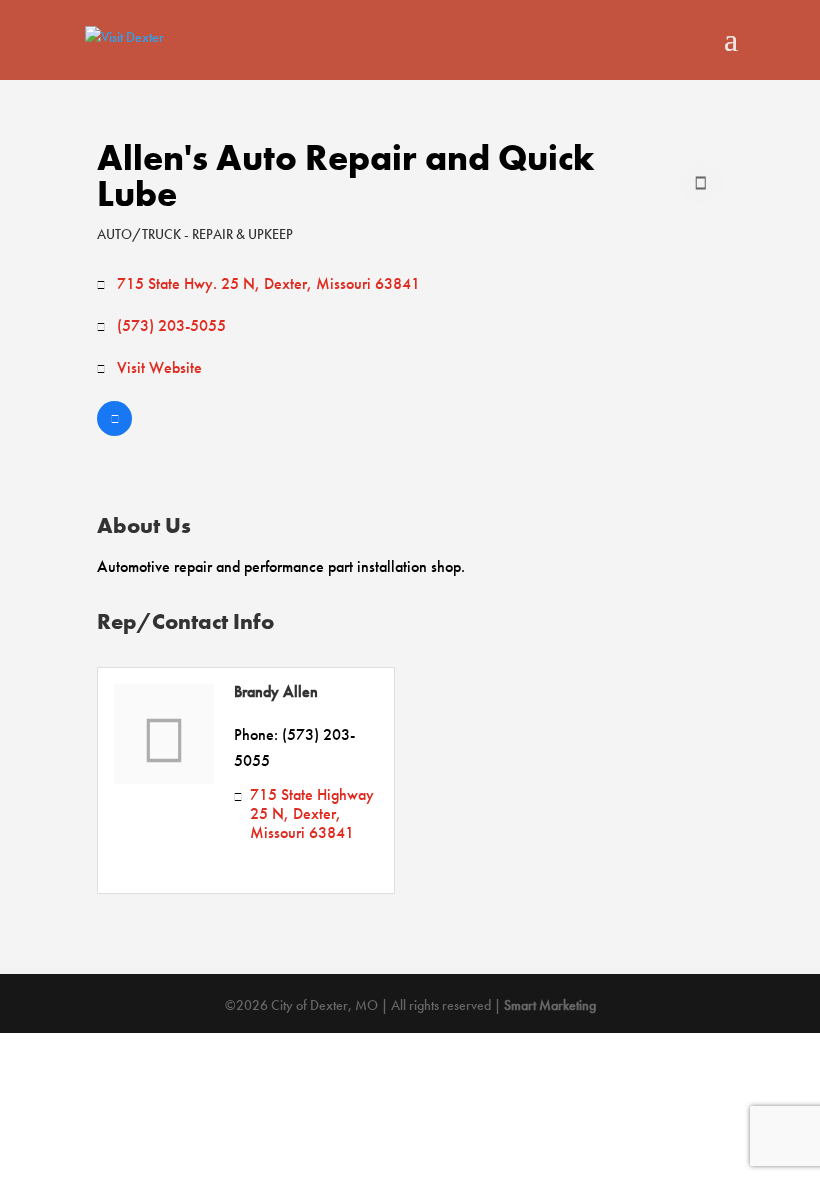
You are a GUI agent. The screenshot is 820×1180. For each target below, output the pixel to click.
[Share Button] (701, 181)
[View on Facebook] (114, 430)
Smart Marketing (550, 1005)
